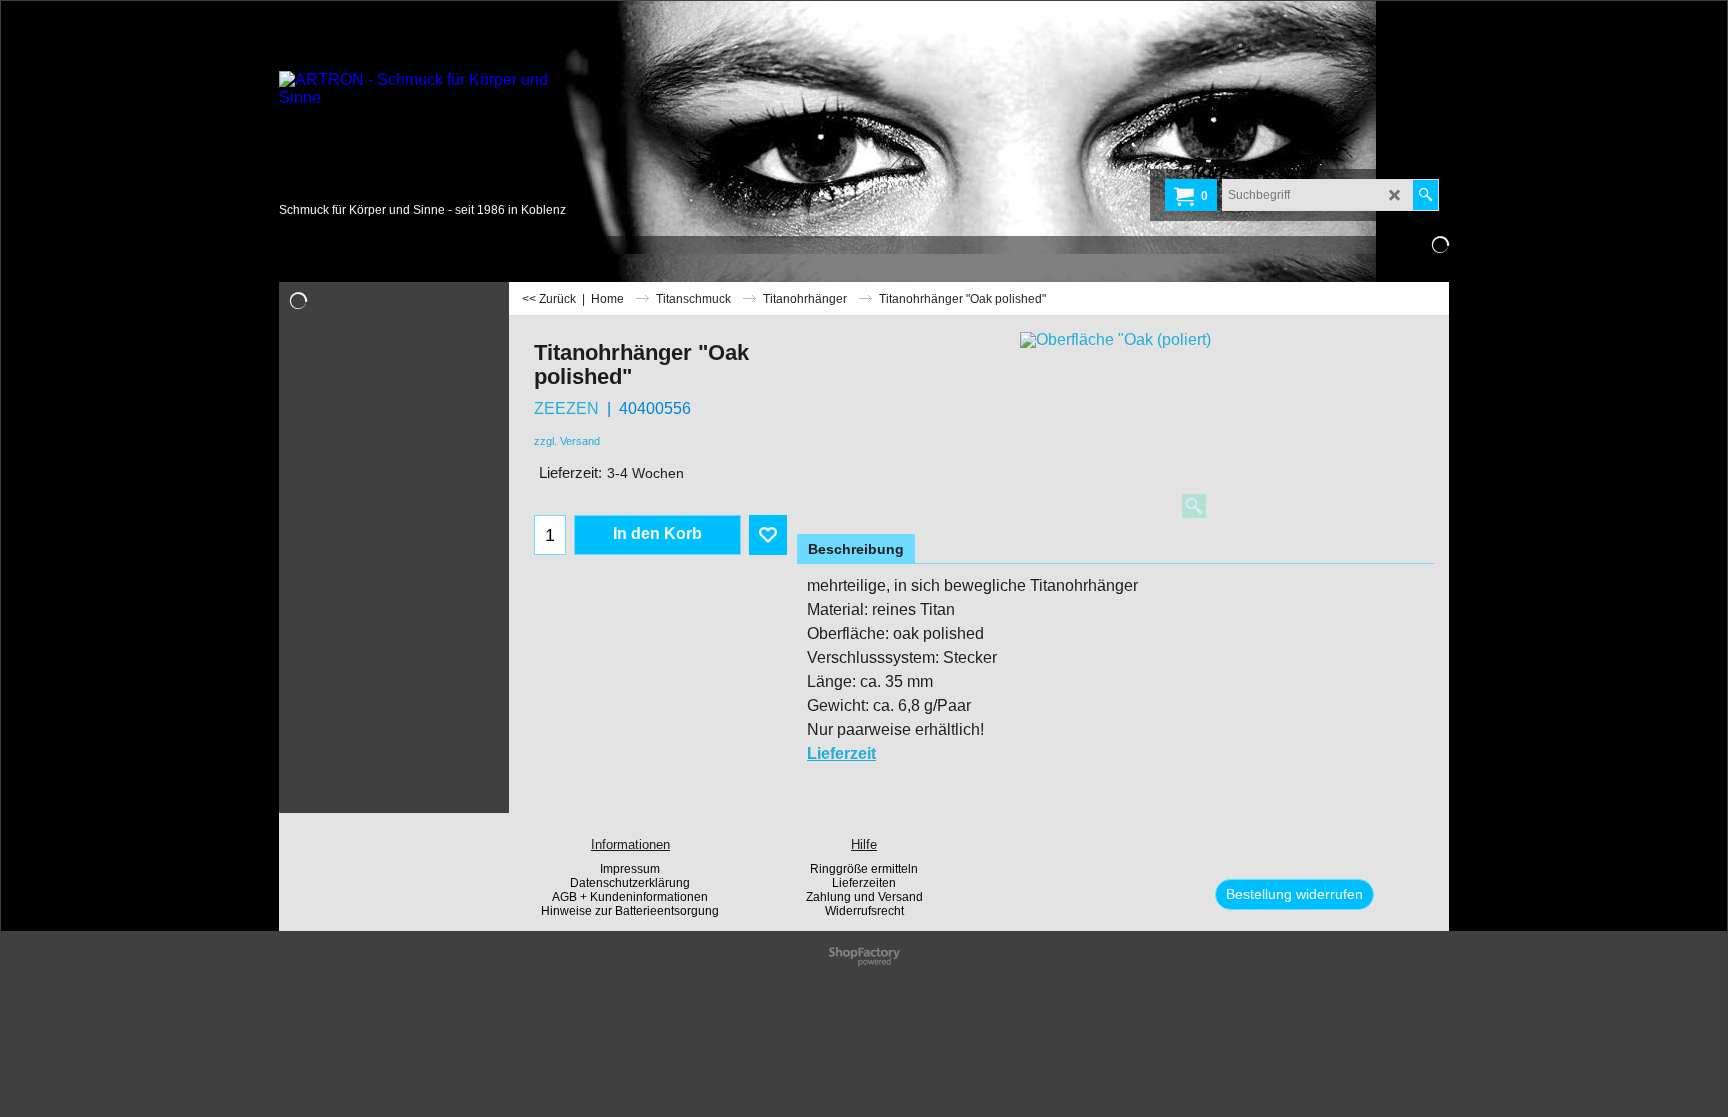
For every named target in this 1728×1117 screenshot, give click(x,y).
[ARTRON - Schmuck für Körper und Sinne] (429, 135)
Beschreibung (856, 549)
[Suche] (1425, 195)
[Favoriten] (768, 535)
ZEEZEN (566, 408)
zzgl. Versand (567, 441)
